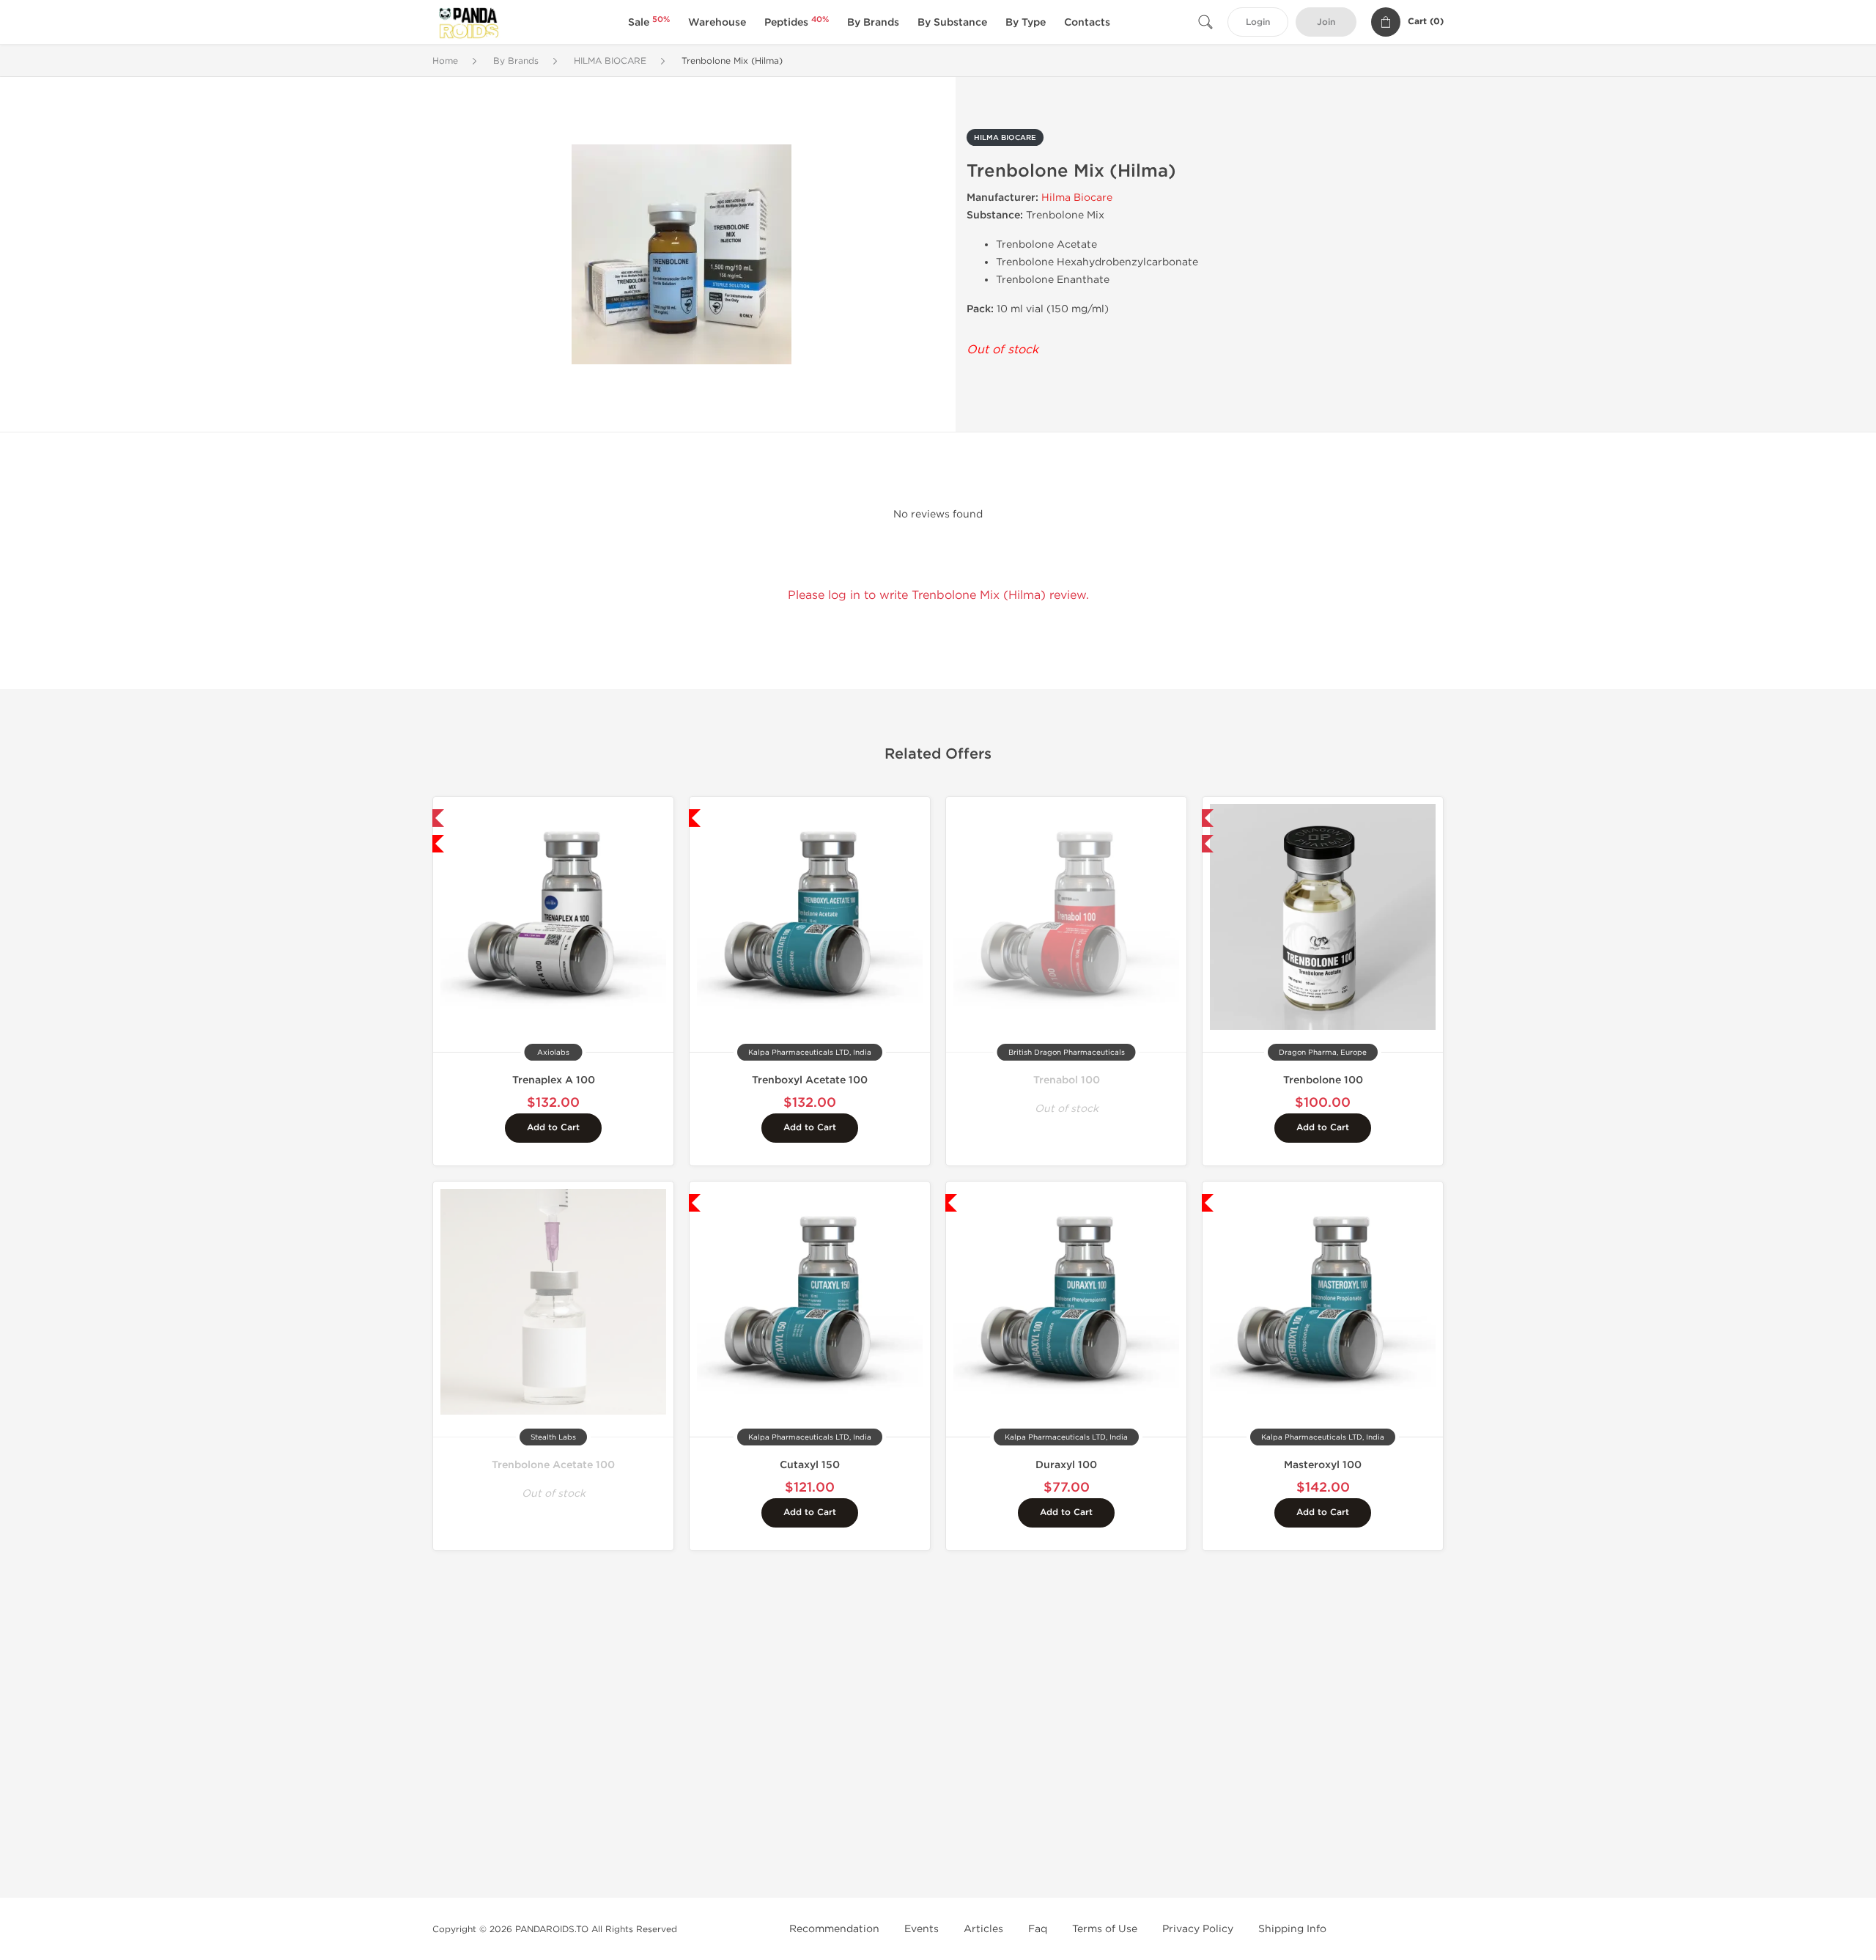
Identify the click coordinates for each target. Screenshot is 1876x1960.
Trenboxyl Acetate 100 (810, 1080)
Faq (1038, 1929)
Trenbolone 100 (1323, 1080)
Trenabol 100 (1067, 1080)
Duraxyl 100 (1066, 1465)
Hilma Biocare (1077, 198)
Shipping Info (1292, 1929)
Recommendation (834, 1929)
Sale (649, 22)
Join (1326, 22)
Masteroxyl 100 (1323, 1465)
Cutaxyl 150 (810, 1465)
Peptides (797, 22)
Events (922, 1929)
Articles (983, 1929)
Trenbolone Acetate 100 (553, 1465)
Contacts (1087, 22)
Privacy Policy (1198, 1929)
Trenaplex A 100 (554, 1080)
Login (1258, 22)
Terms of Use (1105, 1929)
